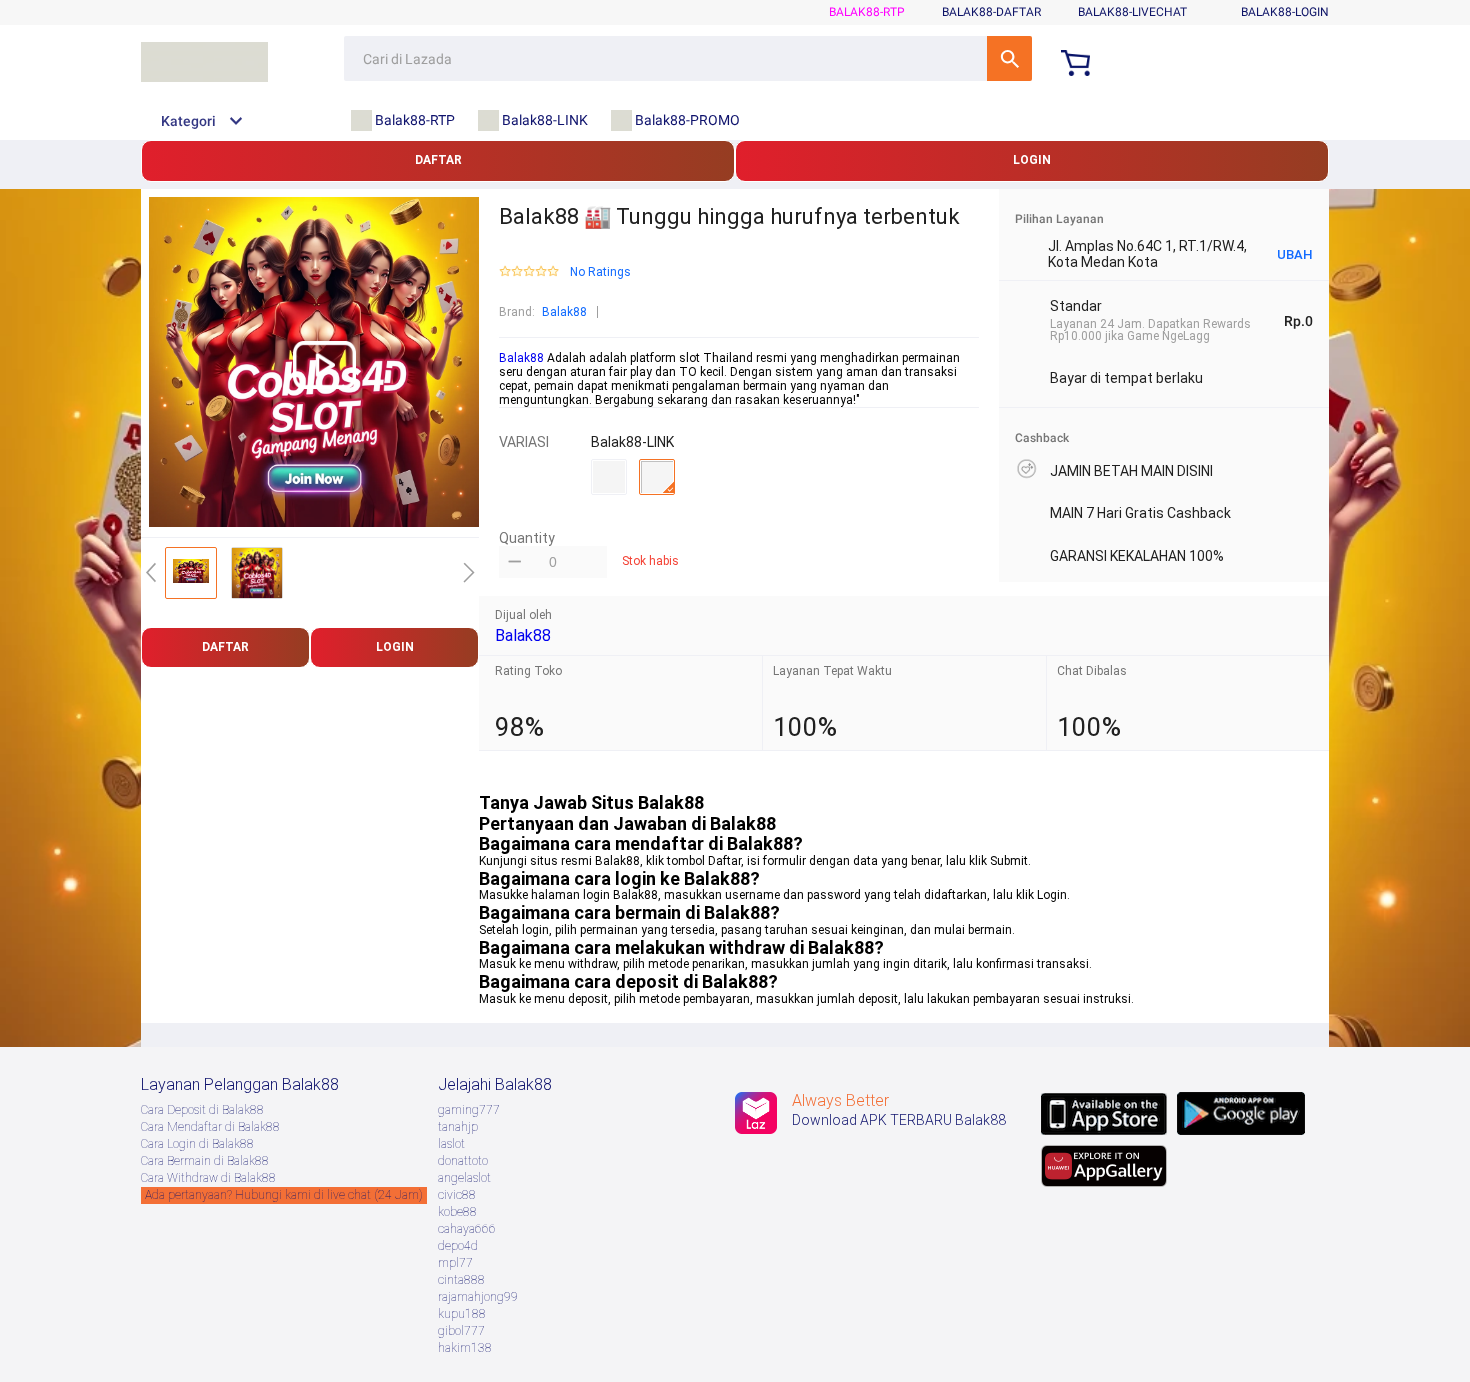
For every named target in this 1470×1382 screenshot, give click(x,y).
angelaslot (464, 1178)
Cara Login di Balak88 (197, 1144)
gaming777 (469, 1110)
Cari (1009, 58)
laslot (451, 1144)
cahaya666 (467, 1229)
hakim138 (465, 1348)
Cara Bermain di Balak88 (205, 1161)
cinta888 (461, 1280)
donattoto (463, 1161)
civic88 (457, 1195)
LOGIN (1032, 160)
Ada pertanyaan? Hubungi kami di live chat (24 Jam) (284, 1195)
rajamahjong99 (478, 1297)
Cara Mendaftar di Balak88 (210, 1127)
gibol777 (461, 1331)
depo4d (458, 1246)
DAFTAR (438, 160)
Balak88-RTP (867, 12)
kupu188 (462, 1314)
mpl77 (455, 1263)
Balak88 (564, 312)
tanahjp (458, 1127)
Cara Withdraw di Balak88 (208, 1178)
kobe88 (457, 1212)
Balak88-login (1285, 12)
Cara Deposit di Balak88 (202, 1110)
